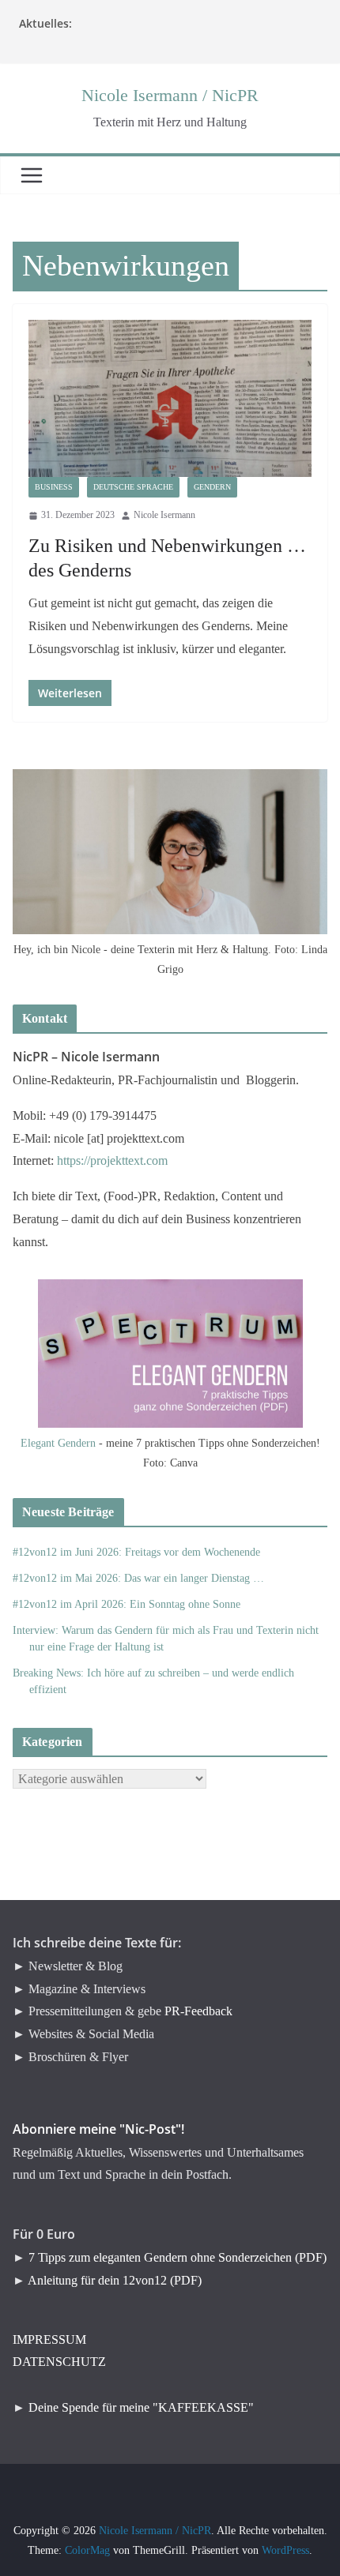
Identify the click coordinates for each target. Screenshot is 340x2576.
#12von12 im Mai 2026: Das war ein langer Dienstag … (138, 1578)
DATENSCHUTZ (59, 2362)
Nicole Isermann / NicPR (170, 95)
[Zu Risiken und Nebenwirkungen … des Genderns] (170, 398)
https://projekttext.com (112, 1160)
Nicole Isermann (164, 515)
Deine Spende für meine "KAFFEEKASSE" (141, 2407)
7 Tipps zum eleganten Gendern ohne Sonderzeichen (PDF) (178, 2257)
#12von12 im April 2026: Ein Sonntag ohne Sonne (127, 1604)
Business (54, 487)
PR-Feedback (198, 2011)
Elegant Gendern (58, 1443)
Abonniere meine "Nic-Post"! (98, 2129)
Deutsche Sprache (133, 487)
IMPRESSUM (49, 2339)
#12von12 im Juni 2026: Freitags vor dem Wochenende (136, 1552)
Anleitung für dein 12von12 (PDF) (115, 2280)
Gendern (212, 487)
